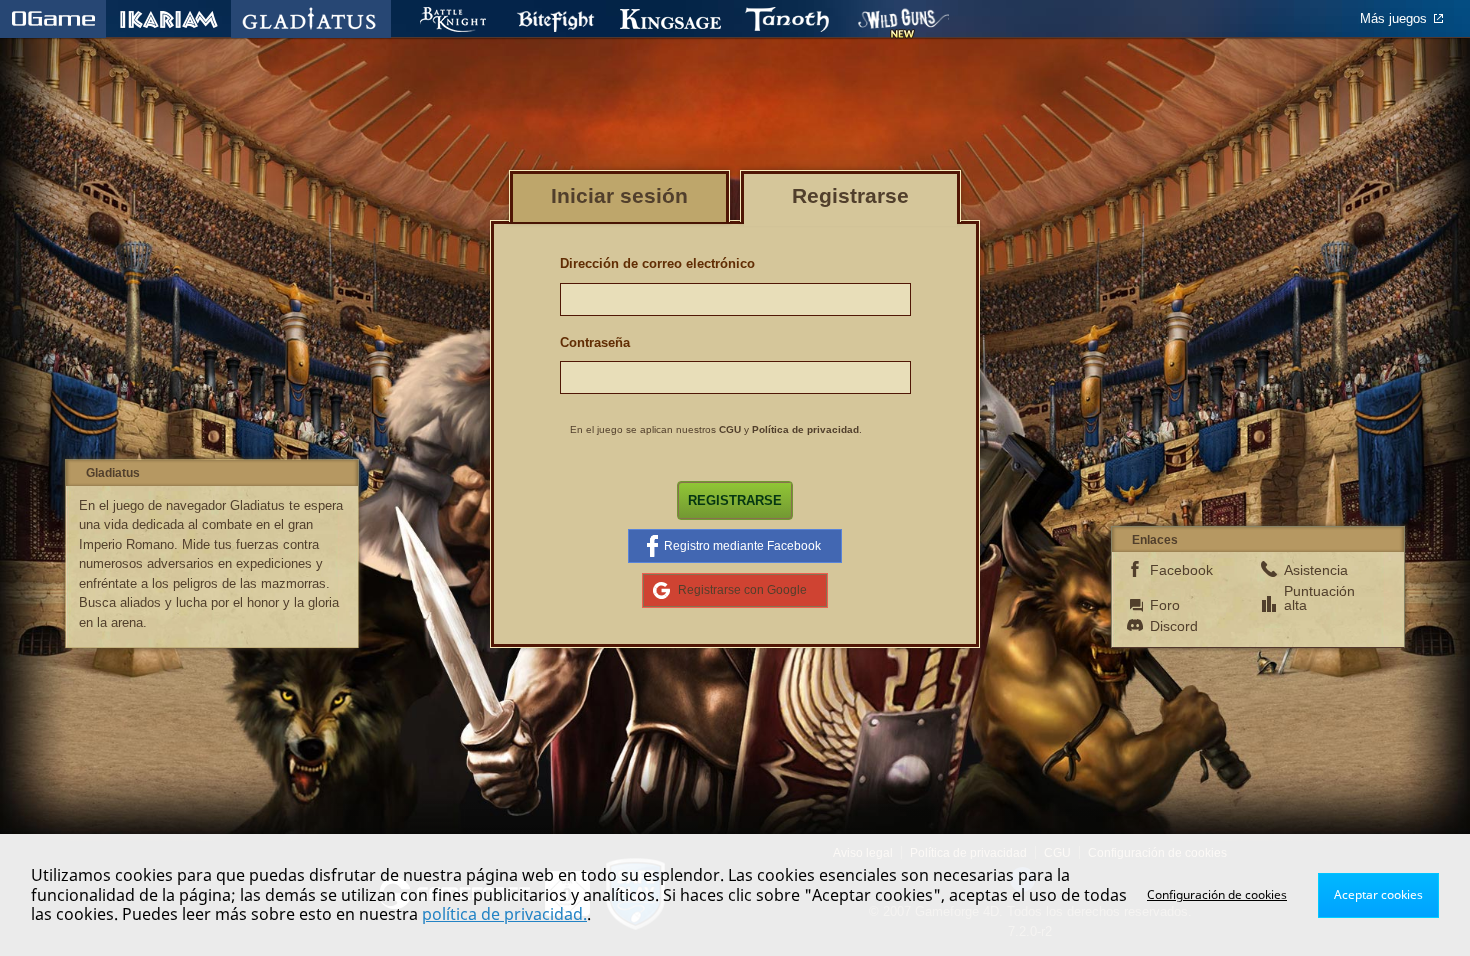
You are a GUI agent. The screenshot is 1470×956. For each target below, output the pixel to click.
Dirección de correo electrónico (657, 263)
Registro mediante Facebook (742, 545)
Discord (1174, 626)
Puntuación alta (1316, 598)
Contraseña (595, 342)
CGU (730, 429)
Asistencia (1316, 570)
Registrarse (735, 500)
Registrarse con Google (742, 589)
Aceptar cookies (1378, 894)
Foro (1165, 605)
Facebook (1181, 570)
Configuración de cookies (1217, 894)
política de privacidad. (504, 914)
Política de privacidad (805, 429)
